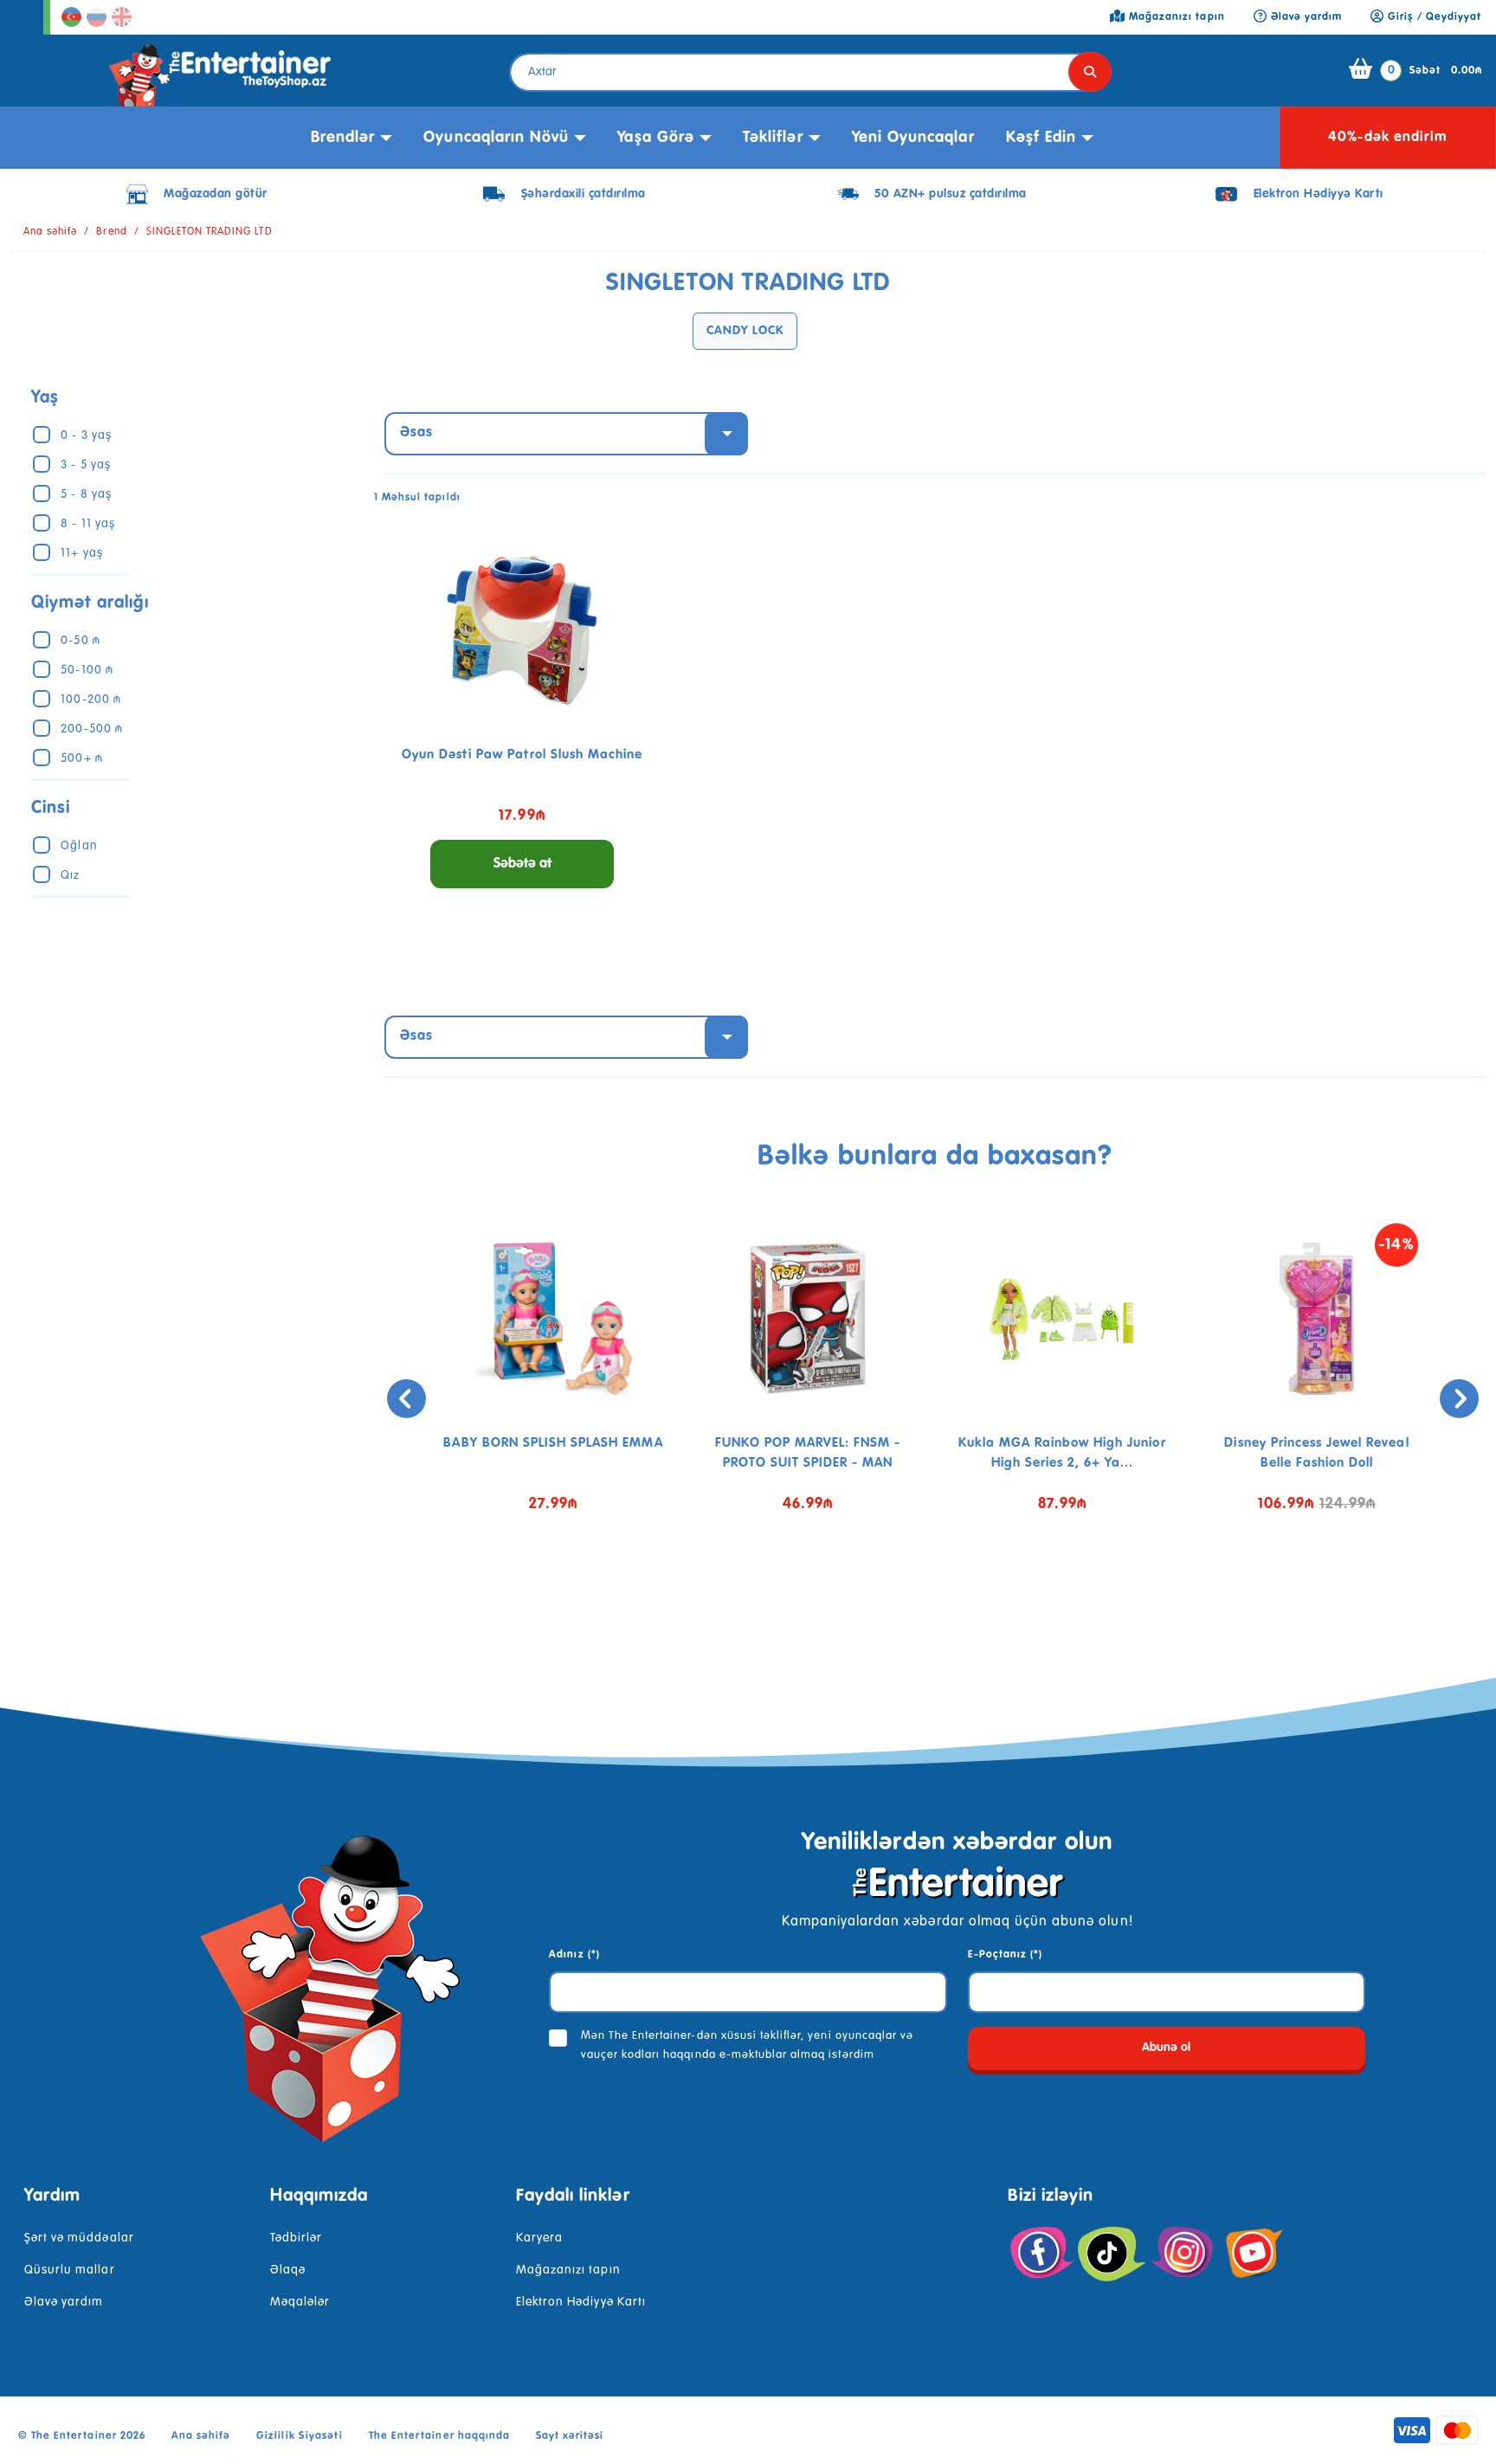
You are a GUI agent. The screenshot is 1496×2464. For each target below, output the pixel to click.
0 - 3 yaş (86, 435)
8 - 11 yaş (87, 524)
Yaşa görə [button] (655, 138)
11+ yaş (81, 553)
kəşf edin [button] (1041, 138)
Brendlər (343, 138)
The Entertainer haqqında (439, 2436)
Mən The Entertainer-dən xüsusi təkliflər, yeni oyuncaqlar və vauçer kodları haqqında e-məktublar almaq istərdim (747, 2045)
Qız (70, 875)
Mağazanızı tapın (568, 2270)
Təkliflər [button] (773, 138)
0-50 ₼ (80, 641)
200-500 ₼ (91, 729)
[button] (922, 1596)
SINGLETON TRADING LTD (210, 232)
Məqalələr (300, 2302)
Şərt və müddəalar (79, 2238)
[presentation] (406, 1399)
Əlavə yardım (64, 2302)
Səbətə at (522, 864)
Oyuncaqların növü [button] (496, 138)
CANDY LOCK (745, 331)
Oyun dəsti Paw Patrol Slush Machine (522, 755)
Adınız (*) (574, 1955)
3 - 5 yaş (85, 465)
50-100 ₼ (87, 670)
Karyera (539, 2238)
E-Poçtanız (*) (1006, 1955)
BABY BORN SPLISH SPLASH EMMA (553, 1443)
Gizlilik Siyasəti (300, 2436)
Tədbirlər (296, 2238)
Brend (111, 232)
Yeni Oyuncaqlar (913, 138)
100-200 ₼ (90, 700)
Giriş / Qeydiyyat (1433, 17)
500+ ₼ (81, 758)
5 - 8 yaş (86, 494)
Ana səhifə (50, 232)
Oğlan (79, 846)
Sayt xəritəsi (570, 2436)
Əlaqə (288, 2270)
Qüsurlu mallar (70, 2270)
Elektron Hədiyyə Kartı (581, 2302)
